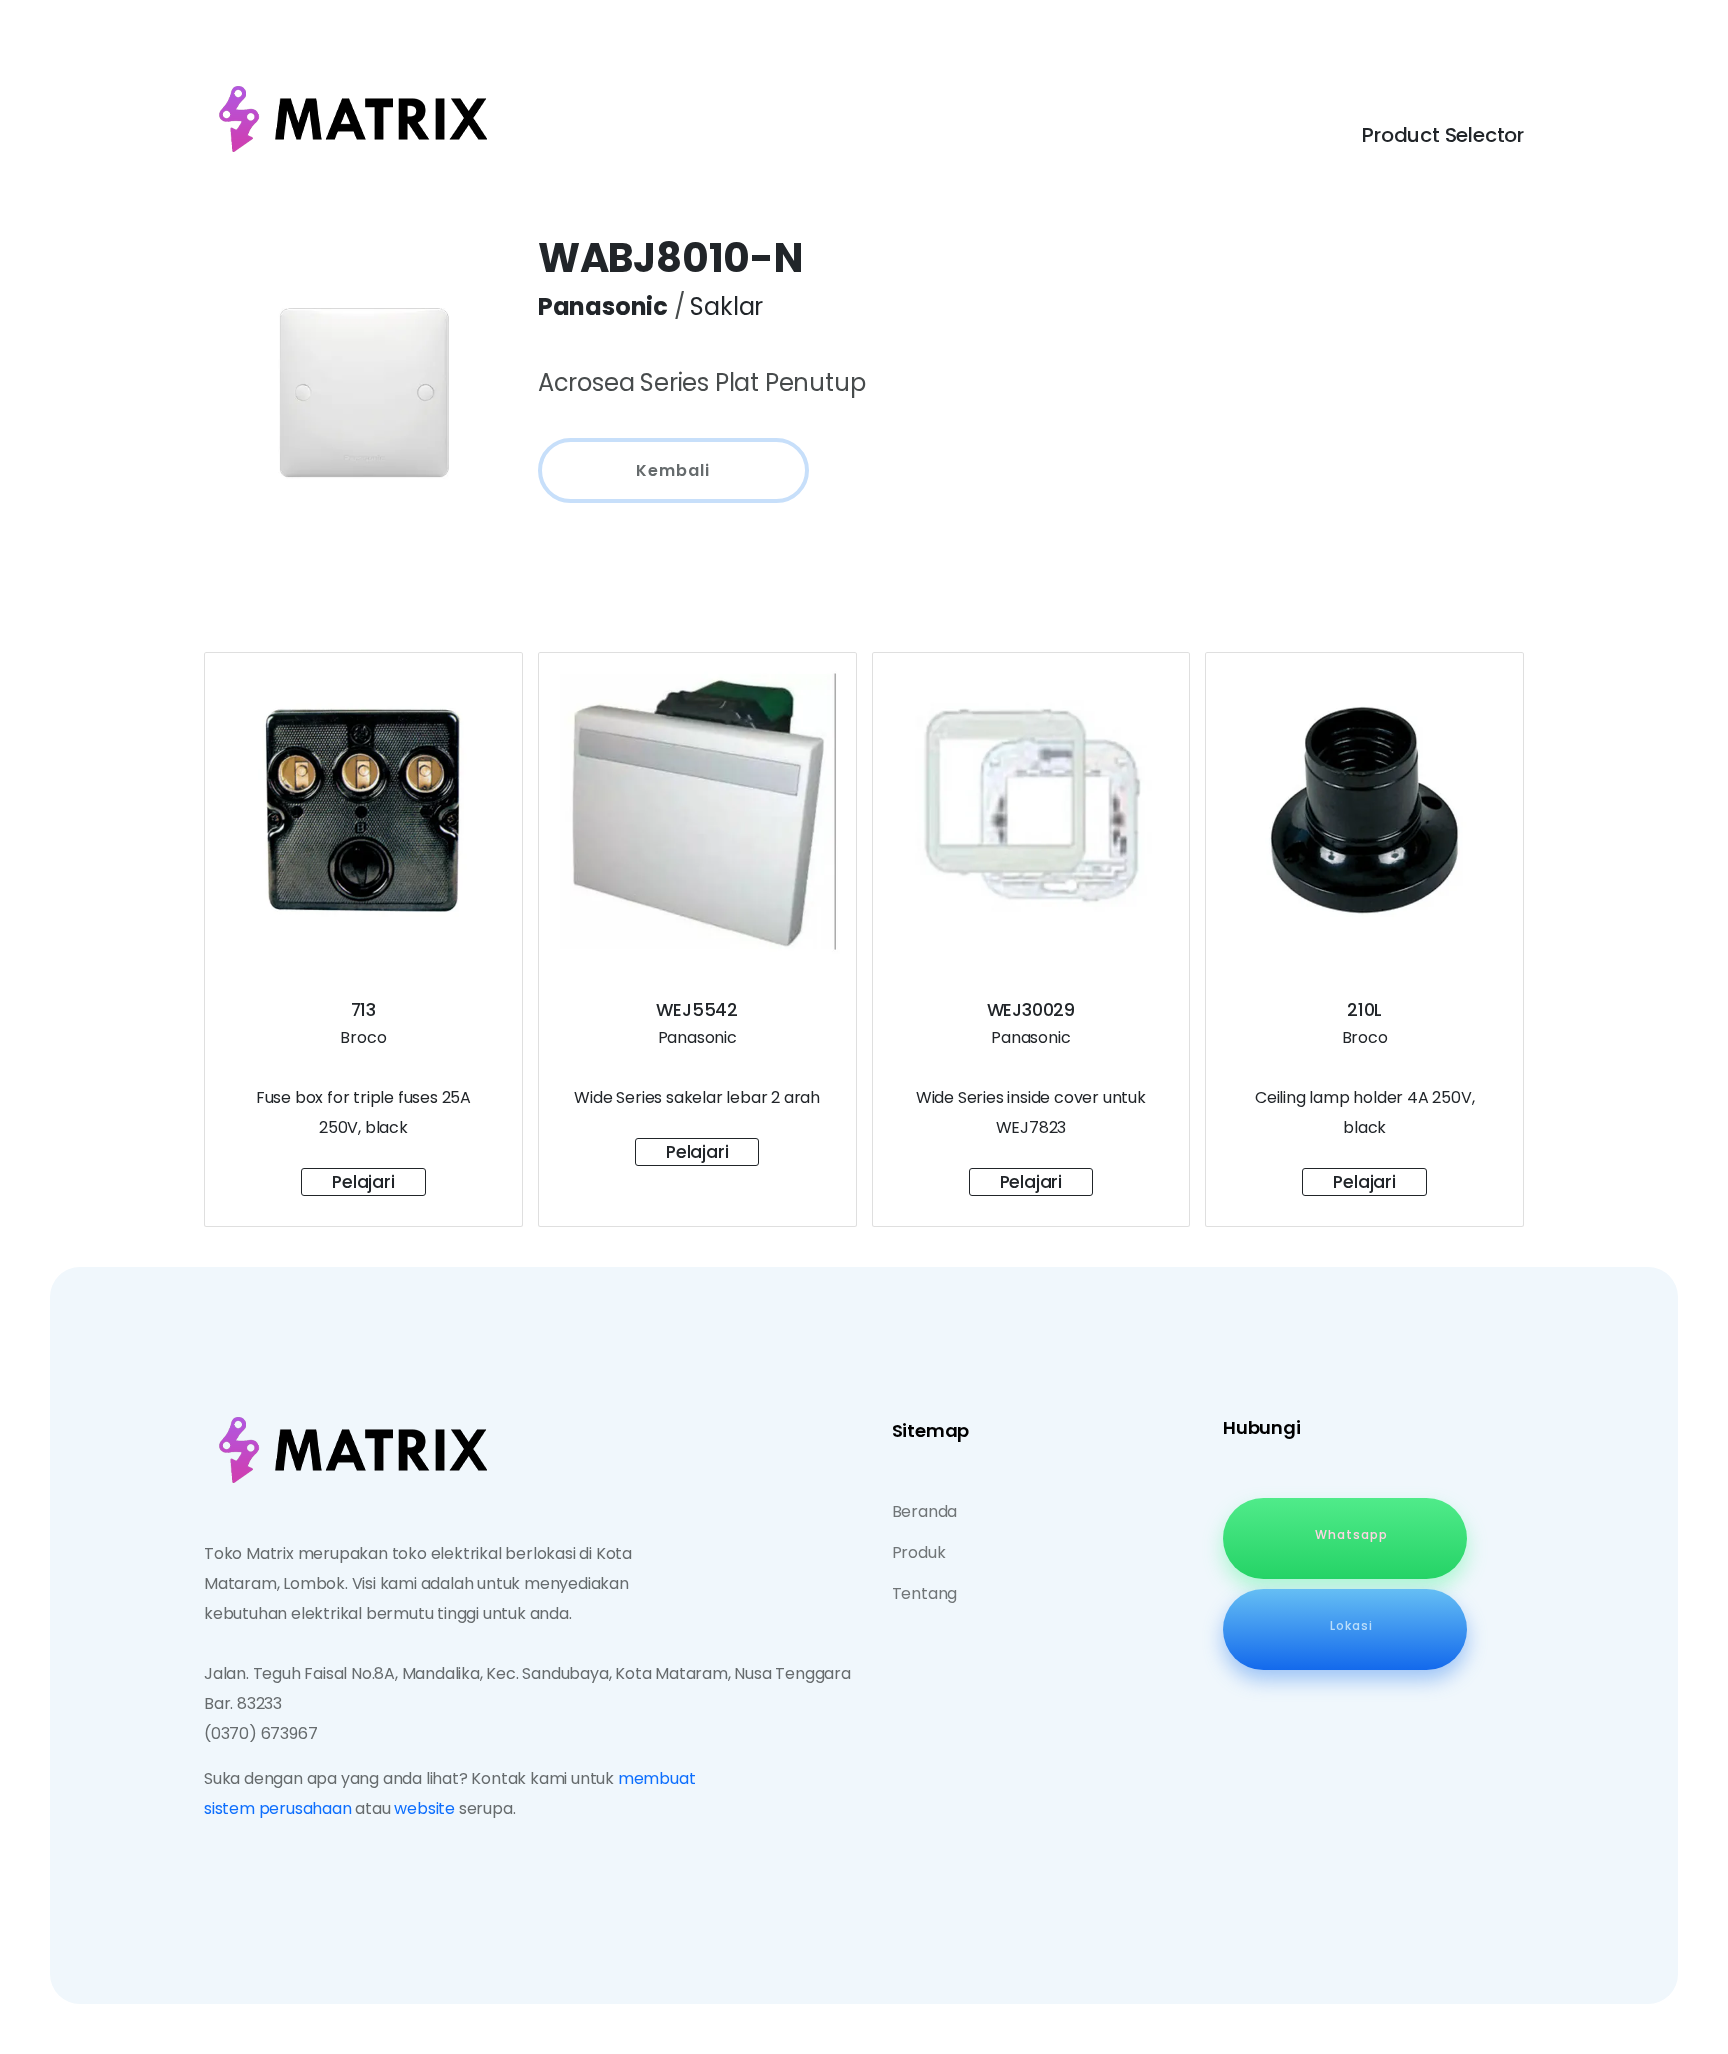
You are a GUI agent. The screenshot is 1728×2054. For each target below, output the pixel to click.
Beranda (925, 1511)
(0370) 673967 (260, 1733)
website (424, 1808)
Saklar (726, 306)
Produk (919, 1552)
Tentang (925, 1593)
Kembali (673, 470)
